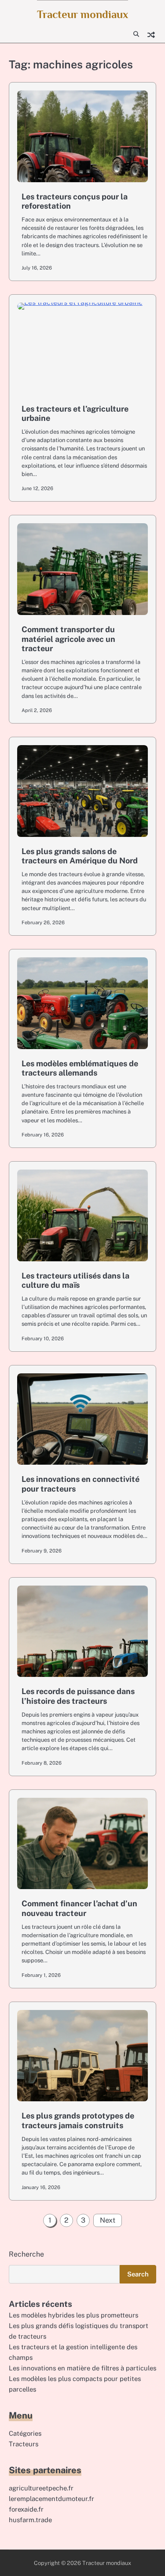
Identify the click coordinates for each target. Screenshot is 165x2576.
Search (138, 2274)
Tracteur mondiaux (82, 14)
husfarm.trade (30, 2520)
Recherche (26, 2254)
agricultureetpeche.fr (41, 2488)
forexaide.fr (26, 2509)
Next (108, 2220)
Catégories (25, 2433)
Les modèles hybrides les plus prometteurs (73, 2315)
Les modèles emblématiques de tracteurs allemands (80, 1068)
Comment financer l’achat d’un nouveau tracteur (79, 1908)
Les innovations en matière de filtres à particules (82, 2368)
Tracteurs (24, 2444)
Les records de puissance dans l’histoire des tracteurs (78, 1696)
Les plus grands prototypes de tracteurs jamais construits (78, 2120)
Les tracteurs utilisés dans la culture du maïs (75, 1281)
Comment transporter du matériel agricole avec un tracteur (68, 639)
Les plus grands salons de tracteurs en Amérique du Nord (80, 856)
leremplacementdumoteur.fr (51, 2499)
